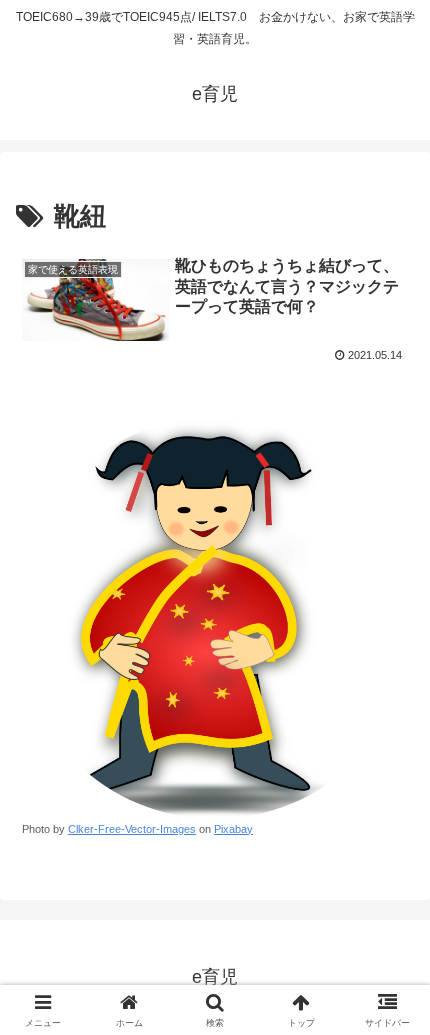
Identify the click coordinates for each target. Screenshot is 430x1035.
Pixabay (233, 829)
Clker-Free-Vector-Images (132, 829)
